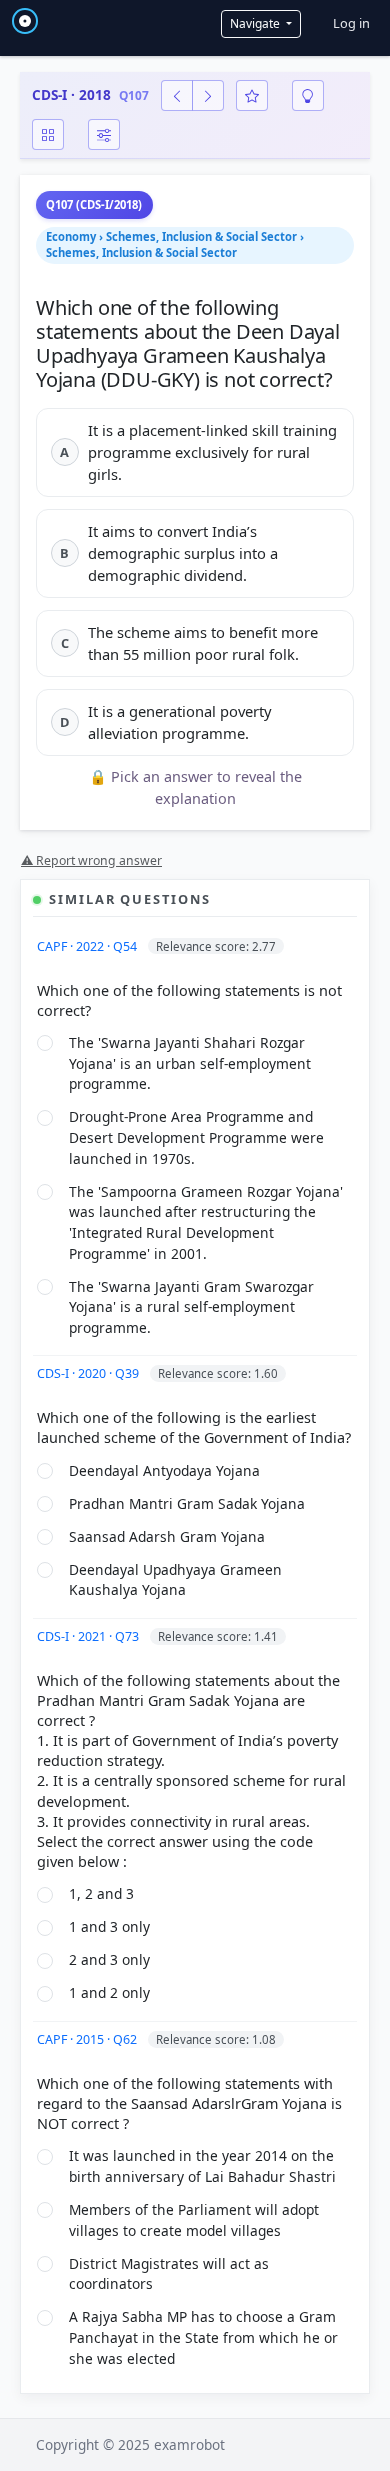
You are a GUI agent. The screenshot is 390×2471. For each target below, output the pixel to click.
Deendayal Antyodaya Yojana (164, 1470)
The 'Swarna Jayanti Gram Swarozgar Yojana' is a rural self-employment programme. (191, 1307)
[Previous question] (177, 95)
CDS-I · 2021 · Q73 (89, 1636)
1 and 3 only (109, 1926)
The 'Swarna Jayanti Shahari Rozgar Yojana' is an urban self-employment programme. (190, 1063)
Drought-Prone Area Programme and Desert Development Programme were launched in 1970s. (196, 1137)
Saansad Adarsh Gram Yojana (167, 1536)
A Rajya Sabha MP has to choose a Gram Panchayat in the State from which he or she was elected (203, 2337)
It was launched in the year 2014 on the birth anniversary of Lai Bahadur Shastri (202, 2166)
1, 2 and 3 (101, 1893)
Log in (351, 23)
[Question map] (48, 134)
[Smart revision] (308, 95)
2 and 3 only (109, 1959)
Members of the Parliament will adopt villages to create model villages (194, 2220)
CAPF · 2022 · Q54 (88, 946)
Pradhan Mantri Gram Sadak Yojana (187, 1503)
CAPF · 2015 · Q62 (88, 2039)
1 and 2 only (109, 1992)
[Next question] (208, 95)
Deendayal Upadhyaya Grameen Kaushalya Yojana (175, 1580)
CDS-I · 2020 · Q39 (89, 1373)
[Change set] (104, 134)
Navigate (256, 23)
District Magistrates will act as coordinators (169, 2274)
